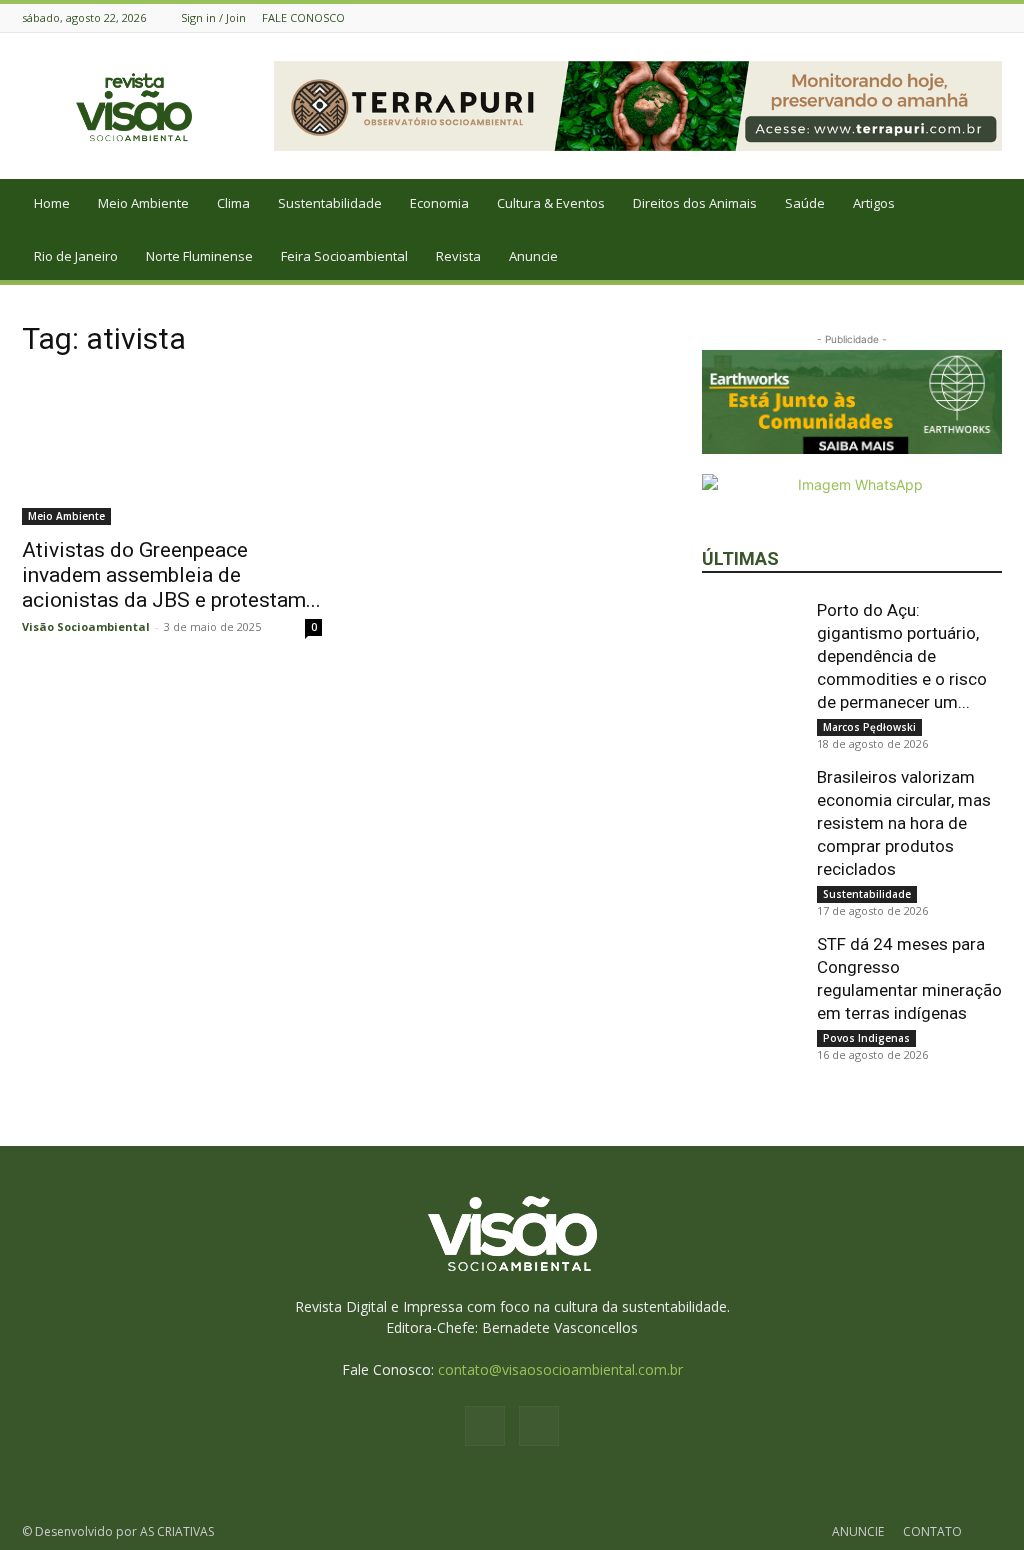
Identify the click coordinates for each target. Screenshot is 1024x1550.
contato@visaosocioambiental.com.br (560, 1369)
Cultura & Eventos (551, 203)
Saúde (805, 203)
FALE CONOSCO (303, 17)
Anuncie (533, 256)
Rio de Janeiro (76, 256)
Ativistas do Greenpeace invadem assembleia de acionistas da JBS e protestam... (171, 575)
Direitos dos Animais (695, 203)
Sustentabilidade (330, 203)
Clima (233, 203)
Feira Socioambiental (344, 256)
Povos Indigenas (866, 1038)
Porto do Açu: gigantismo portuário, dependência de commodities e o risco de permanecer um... (902, 656)
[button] (1000, 204)
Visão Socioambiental (86, 626)
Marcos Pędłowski (869, 727)
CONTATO (932, 1531)
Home (52, 203)
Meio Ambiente (143, 203)
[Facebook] (966, 17)
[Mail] (991, 17)
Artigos (874, 203)
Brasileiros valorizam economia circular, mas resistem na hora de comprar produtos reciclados (904, 823)
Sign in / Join (213, 17)
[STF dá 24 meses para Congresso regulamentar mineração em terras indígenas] (752, 983)
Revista (458, 256)
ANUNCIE (858, 1531)
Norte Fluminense (199, 256)
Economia (439, 203)
